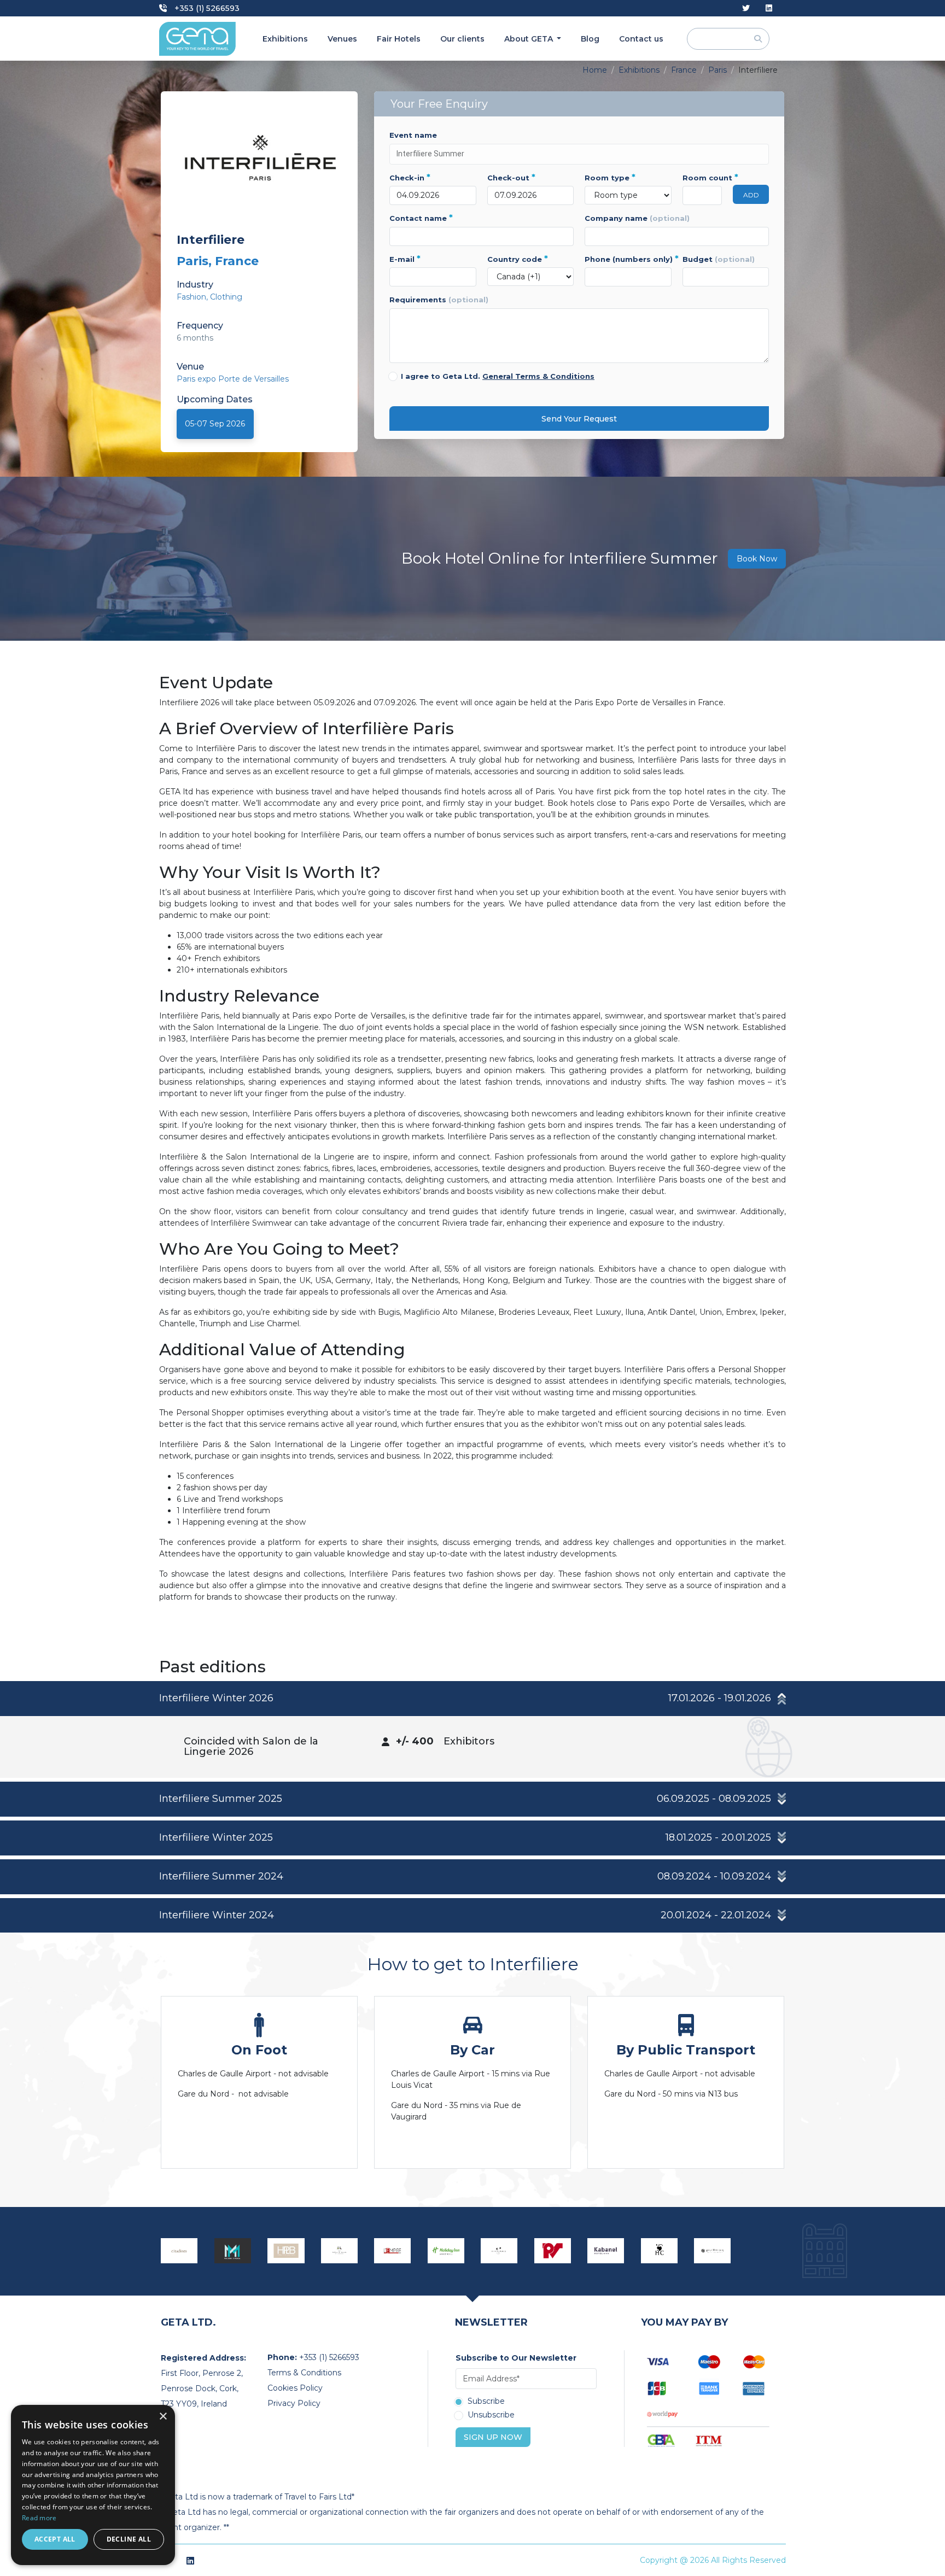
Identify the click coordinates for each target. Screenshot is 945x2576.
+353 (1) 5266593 (206, 8)
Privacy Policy (294, 2403)
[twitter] (746, 8)
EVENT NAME (413, 135)
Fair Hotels (399, 39)
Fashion (191, 297)
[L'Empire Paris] (393, 2251)
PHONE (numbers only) (628, 259)
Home (595, 70)
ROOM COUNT (702, 178)
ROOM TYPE (610, 178)
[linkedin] (769, 8)
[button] (472, 1699)
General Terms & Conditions (538, 376)
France (684, 70)
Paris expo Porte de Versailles (233, 379)
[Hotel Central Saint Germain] (660, 2251)
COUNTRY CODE (518, 259)
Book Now (757, 559)
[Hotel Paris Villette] (553, 2251)
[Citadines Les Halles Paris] (179, 2251)
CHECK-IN (410, 178)
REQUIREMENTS (439, 300)
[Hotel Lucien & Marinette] (499, 2251)
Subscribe (486, 2402)
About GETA (530, 39)
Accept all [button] (55, 2539)
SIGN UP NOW (493, 2437)
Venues (342, 39)
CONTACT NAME (421, 218)
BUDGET (719, 259)
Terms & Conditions (304, 2373)
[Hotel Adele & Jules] (340, 2251)
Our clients (462, 39)
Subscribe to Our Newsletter (516, 2358)
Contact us (641, 39)
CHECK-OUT (511, 178)
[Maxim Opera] (233, 2251)
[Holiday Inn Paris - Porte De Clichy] (446, 2251)
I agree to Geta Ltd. (498, 376)
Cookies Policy (295, 2388)
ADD (751, 195)
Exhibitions (285, 39)
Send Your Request (579, 419)
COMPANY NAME (637, 218)
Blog (590, 39)
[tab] (472, 1729)
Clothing (226, 297)
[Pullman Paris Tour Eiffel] (713, 2251)
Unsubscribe (491, 2415)
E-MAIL (405, 259)
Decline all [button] (129, 2539)
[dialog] (93, 2485)
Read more (39, 2518)
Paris (717, 70)
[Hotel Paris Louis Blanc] (286, 2251)
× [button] (163, 2417)
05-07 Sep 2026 (215, 424)
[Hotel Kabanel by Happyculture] (606, 2251)
